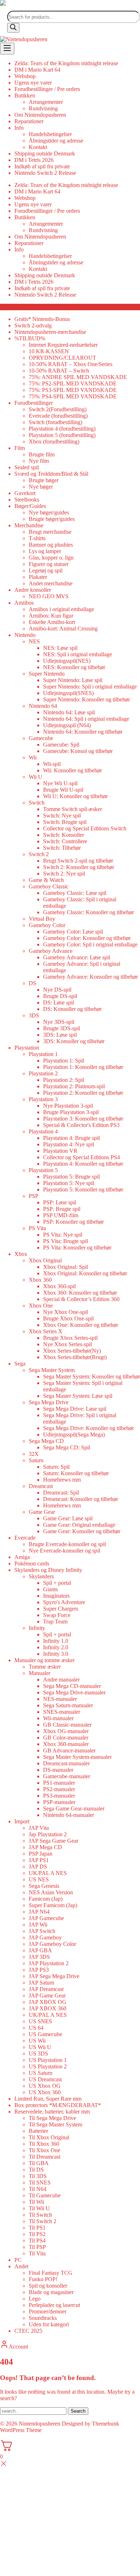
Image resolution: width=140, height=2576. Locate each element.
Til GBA (39, 2163)
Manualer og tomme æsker (45, 1660)
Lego (35, 2299)
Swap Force (57, 1615)
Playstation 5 (43, 1170)
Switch (37, 803)
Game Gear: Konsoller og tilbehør (82, 1531)
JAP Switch (42, 1931)
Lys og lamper (45, 551)
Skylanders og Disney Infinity (48, 1570)
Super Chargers (61, 1609)
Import (22, 1821)
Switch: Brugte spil (65, 822)
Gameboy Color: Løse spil (73, 932)
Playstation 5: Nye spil (69, 1183)
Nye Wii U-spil (60, 783)
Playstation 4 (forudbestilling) (62, 429)
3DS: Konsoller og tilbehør (74, 1041)
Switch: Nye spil (62, 816)
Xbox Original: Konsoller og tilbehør (85, 1273)
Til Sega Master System (55, 2124)
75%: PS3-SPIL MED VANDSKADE (73, 390)
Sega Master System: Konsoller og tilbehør (92, 1376)
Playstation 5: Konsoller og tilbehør (83, 1189)
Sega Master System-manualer (77, 1757)
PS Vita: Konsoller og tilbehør (77, 1248)
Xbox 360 (40, 1280)
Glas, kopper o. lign (51, 558)
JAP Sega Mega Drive (54, 1976)
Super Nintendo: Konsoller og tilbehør (87, 699)
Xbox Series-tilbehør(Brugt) (75, 1357)
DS (32, 983)
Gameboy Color (47, 925)
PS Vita (37, 1228)
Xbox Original (45, 1260)
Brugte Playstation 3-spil (71, 1112)
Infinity (37, 1628)
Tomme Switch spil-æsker (73, 809)
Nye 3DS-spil (59, 1022)
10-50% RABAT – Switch (59, 371)
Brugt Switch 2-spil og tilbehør (78, 861)
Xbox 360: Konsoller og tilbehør (80, 1293)
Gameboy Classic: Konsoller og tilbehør (88, 912)
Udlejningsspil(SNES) (68, 693)
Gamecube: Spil (61, 745)
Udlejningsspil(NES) (67, 661)
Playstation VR (60, 1151)
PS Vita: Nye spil (63, 1235)
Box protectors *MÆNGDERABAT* (58, 2105)
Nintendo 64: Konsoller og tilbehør (83, 732)
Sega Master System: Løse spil (78, 1396)
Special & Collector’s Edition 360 (81, 1299)
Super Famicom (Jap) (53, 1905)
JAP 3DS (39, 1957)
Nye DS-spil (57, 990)
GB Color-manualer (66, 1738)
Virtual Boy (42, 919)
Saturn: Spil (56, 1467)
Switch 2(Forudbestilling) (58, 409)
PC (18, 2260)
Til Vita (37, 2253)
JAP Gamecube (46, 1918)
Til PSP (37, 2247)
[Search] (13, 28)
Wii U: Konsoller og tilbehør (75, 796)
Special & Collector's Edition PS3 (81, 1125)
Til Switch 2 (43, 2221)
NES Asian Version (51, 1892)
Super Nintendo (47, 674)
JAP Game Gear (47, 1995)
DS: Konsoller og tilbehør (72, 1009)
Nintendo (25, 635)
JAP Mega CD (45, 1847)
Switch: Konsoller (64, 835)
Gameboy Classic (49, 886)
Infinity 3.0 (56, 1654)
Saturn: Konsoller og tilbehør (76, 1473)
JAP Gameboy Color (52, 1944)
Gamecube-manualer (67, 1776)
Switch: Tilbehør (62, 848)
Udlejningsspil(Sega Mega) (74, 1435)
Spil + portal (57, 1583)
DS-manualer (58, 1770)
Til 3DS (38, 2176)
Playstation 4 (43, 1131)
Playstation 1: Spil (64, 1061)
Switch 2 (39, 854)
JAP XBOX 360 (48, 2008)
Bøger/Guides (30, 506)
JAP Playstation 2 (49, 1963)
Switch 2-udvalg (33, 325)
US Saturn (41, 2073)
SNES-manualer (62, 1712)
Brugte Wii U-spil (63, 790)
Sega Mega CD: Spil (67, 1447)
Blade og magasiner (51, 2292)
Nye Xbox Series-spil (67, 1344)
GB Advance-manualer (69, 1750)
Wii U (36, 777)
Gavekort (25, 493)
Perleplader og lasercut (54, 2305)
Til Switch (40, 2215)
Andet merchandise (51, 583)
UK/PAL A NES (48, 1873)
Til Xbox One (45, 2150)
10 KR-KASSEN (49, 351)
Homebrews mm (62, 1480)
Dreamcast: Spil (61, 1493)
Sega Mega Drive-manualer (74, 1692)
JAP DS (38, 1867)
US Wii (37, 2041)
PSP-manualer (59, 1802)
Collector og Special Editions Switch (85, 828)
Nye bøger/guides (49, 512)
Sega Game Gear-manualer (74, 1809)
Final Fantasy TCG (51, 2273)
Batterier (38, 2131)
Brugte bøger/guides (52, 519)
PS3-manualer (59, 1796)
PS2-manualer (59, 1789)
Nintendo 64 (43, 706)
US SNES (40, 2021)
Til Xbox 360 (44, 2144)
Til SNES (40, 2182)
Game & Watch (46, 880)
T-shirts (37, 538)
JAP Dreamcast (46, 1989)
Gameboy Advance (51, 951)
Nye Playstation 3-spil (68, 1106)
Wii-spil (52, 764)
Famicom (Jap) (46, 1899)
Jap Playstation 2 (48, 1834)
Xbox (21, 1254)
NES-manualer (60, 1699)
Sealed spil (27, 467)
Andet (21, 2266)
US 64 (36, 2028)
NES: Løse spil (60, 648)
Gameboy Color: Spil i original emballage (90, 944)
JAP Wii (38, 1925)
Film (20, 448)
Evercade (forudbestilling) (58, 416)
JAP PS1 (39, 1860)
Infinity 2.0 (56, 1647)
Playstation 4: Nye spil (69, 1144)
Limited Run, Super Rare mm (48, 2099)
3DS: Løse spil (60, 1035)
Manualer (39, 1673)
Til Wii (36, 2202)
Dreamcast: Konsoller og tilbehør (81, 1499)
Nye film (39, 461)
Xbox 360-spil (59, 1286)
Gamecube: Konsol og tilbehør (78, 751)
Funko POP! (43, 2279)
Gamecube (41, 738)
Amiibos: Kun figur (51, 616)
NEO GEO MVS (49, 596)
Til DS (36, 2170)
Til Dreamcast (45, 2157)
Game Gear (42, 1512)
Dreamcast (41, 1486)
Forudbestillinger (34, 403)
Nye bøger (41, 487)
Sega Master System (52, 1370)
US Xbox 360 (45, 2092)
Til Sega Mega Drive (52, 2118)
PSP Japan (41, 1854)
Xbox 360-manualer (66, 1744)
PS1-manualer (59, 1783)
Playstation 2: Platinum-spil (74, 1086)
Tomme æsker (45, 1667)
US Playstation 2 (48, 2066)
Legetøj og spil (46, 570)
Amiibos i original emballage (61, 609)
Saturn (36, 1460)
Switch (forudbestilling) (55, 422)
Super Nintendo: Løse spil (73, 680)
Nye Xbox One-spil (66, 1312)
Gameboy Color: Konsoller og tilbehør (87, 938)
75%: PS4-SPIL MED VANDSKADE (73, 396)
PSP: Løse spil (60, 1202)
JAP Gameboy (45, 1937)
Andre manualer (61, 1680)
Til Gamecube (45, 2195)
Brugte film (42, 454)
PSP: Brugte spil (62, 1209)
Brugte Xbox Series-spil (70, 1338)
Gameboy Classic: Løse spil (75, 893)
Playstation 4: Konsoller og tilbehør (83, 1164)
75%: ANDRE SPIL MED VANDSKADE (78, 377)
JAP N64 (39, 1912)
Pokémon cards (32, 1563)
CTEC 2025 (28, 2331)
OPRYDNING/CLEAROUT (62, 358)
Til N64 (38, 2189)
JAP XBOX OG (48, 2002)
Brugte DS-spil (60, 996)
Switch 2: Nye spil (64, 874)
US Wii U (40, 2047)
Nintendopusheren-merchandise (50, 332)
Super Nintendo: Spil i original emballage (90, 687)
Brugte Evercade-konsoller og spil (67, 1544)
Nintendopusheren (39, 2424)
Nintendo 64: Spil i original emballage (86, 719)
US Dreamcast (45, 2079)
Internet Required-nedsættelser (63, 345)
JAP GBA (40, 1950)
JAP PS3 (39, 1970)
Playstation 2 (43, 1073)
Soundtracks (43, 2318)
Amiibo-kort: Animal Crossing (63, 629)
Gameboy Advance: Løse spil (77, 957)
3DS (34, 1015)
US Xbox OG (45, 2086)
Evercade (25, 1538)
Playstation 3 (43, 1099)
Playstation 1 (43, 1054)
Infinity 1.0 (56, 1641)
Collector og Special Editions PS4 (81, 1157)
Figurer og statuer (49, 564)
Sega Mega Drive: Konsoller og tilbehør (88, 1428)
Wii (33, 757)
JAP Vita (39, 1828)
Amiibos (24, 603)
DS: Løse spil (59, 1002)
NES (34, 641)
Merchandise (29, 525)
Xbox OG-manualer (66, 1731)
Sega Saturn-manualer (68, 1705)
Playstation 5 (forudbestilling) (62, 435)
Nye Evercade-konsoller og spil (64, 1551)
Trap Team (55, 1622)
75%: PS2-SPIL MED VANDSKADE (73, 383)
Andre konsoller (33, 590)
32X (34, 1454)
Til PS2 (37, 2234)
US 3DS (38, 2054)
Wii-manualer (58, 1718)
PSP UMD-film (61, 1215)
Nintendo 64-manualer (69, 1815)
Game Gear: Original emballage (79, 1525)
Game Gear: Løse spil (68, 1518)
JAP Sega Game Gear (53, 1841)
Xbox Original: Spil (66, 1267)
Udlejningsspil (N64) (67, 725)
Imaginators (56, 1596)
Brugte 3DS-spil (62, 1028)
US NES (39, 1879)
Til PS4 (37, 2241)
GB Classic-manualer (67, 1725)
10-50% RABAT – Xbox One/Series (71, 364)
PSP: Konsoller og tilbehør (73, 1222)
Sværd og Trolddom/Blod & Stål (51, 474)
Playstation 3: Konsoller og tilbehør (83, 1119)
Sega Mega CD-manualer (72, 1686)
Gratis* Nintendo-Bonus (42, 319)
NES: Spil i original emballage (78, 654)
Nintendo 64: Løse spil (69, 712)
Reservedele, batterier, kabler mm (52, 2112)
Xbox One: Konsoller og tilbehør (81, 1325)
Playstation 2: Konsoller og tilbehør (83, 1093)
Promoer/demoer (48, 2311)
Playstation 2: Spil (64, 1080)
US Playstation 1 (48, 2060)
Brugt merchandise (50, 532)
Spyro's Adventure (64, 1602)
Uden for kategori (49, 2324)
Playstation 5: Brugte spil (71, 1177)
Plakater (38, 577)
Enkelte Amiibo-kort (52, 622)
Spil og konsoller (48, 2286)
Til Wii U (39, 2208)
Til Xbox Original (49, 2137)
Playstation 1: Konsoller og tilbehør (83, 1067)
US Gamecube (45, 2034)
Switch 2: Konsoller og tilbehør (79, 867)
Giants (50, 1589)
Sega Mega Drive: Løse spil (75, 1409)
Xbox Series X (46, 1331)
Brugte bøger (44, 480)
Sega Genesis (44, 1886)
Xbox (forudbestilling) (54, 442)
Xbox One (41, 1306)
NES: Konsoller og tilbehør (74, 667)
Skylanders (41, 1576)
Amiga (22, 1557)
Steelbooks (27, 500)
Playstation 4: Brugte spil (71, 1138)
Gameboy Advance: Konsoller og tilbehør (90, 977)
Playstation (27, 1048)
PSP (34, 1196)
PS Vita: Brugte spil (66, 1241)
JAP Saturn (41, 1983)
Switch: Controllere (65, 841)
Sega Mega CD (46, 1441)
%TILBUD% (30, 338)
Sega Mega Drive (49, 1402)
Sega (20, 1364)
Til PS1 (37, 2228)
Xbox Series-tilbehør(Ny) (72, 1351)
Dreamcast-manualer (66, 1763)
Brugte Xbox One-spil (68, 1318)
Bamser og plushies (51, 545)
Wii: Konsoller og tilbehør (73, 770)
